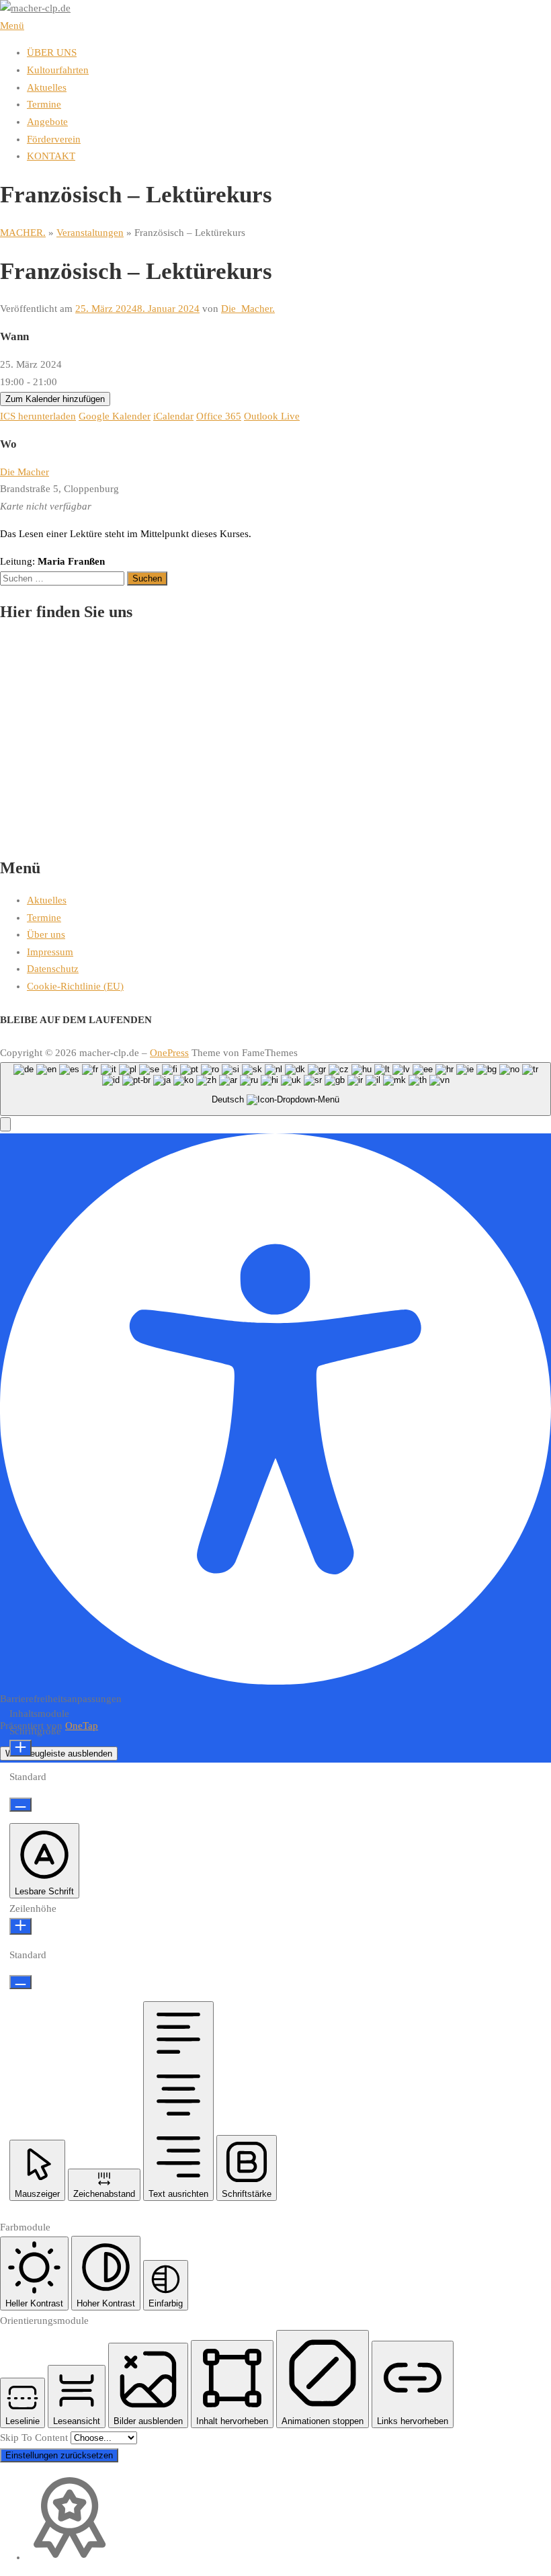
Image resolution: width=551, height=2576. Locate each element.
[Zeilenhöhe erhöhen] (20, 1926)
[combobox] (275, 1089)
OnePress (169, 1053)
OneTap (82, 1726)
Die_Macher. (248, 309)
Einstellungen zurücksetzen (59, 2455)
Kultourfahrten (58, 70)
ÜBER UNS (52, 52)
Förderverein (54, 139)
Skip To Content (35, 2438)
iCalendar (173, 416)
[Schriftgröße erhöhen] (20, 1748)
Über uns (46, 934)
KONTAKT (51, 156)
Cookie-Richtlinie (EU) (75, 986)
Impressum (50, 952)
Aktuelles (47, 87)
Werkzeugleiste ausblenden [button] (59, 1754)
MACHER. (23, 233)
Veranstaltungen (90, 233)
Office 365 (219, 416)
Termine (44, 104)
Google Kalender (115, 416)
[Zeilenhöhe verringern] (20, 1982)
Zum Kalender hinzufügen (55, 399)
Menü (12, 26)
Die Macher (25, 472)
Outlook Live (272, 416)
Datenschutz (53, 969)
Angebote (47, 122)
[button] (5, 1124)
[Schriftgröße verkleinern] (20, 1805)
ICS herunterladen (38, 416)
